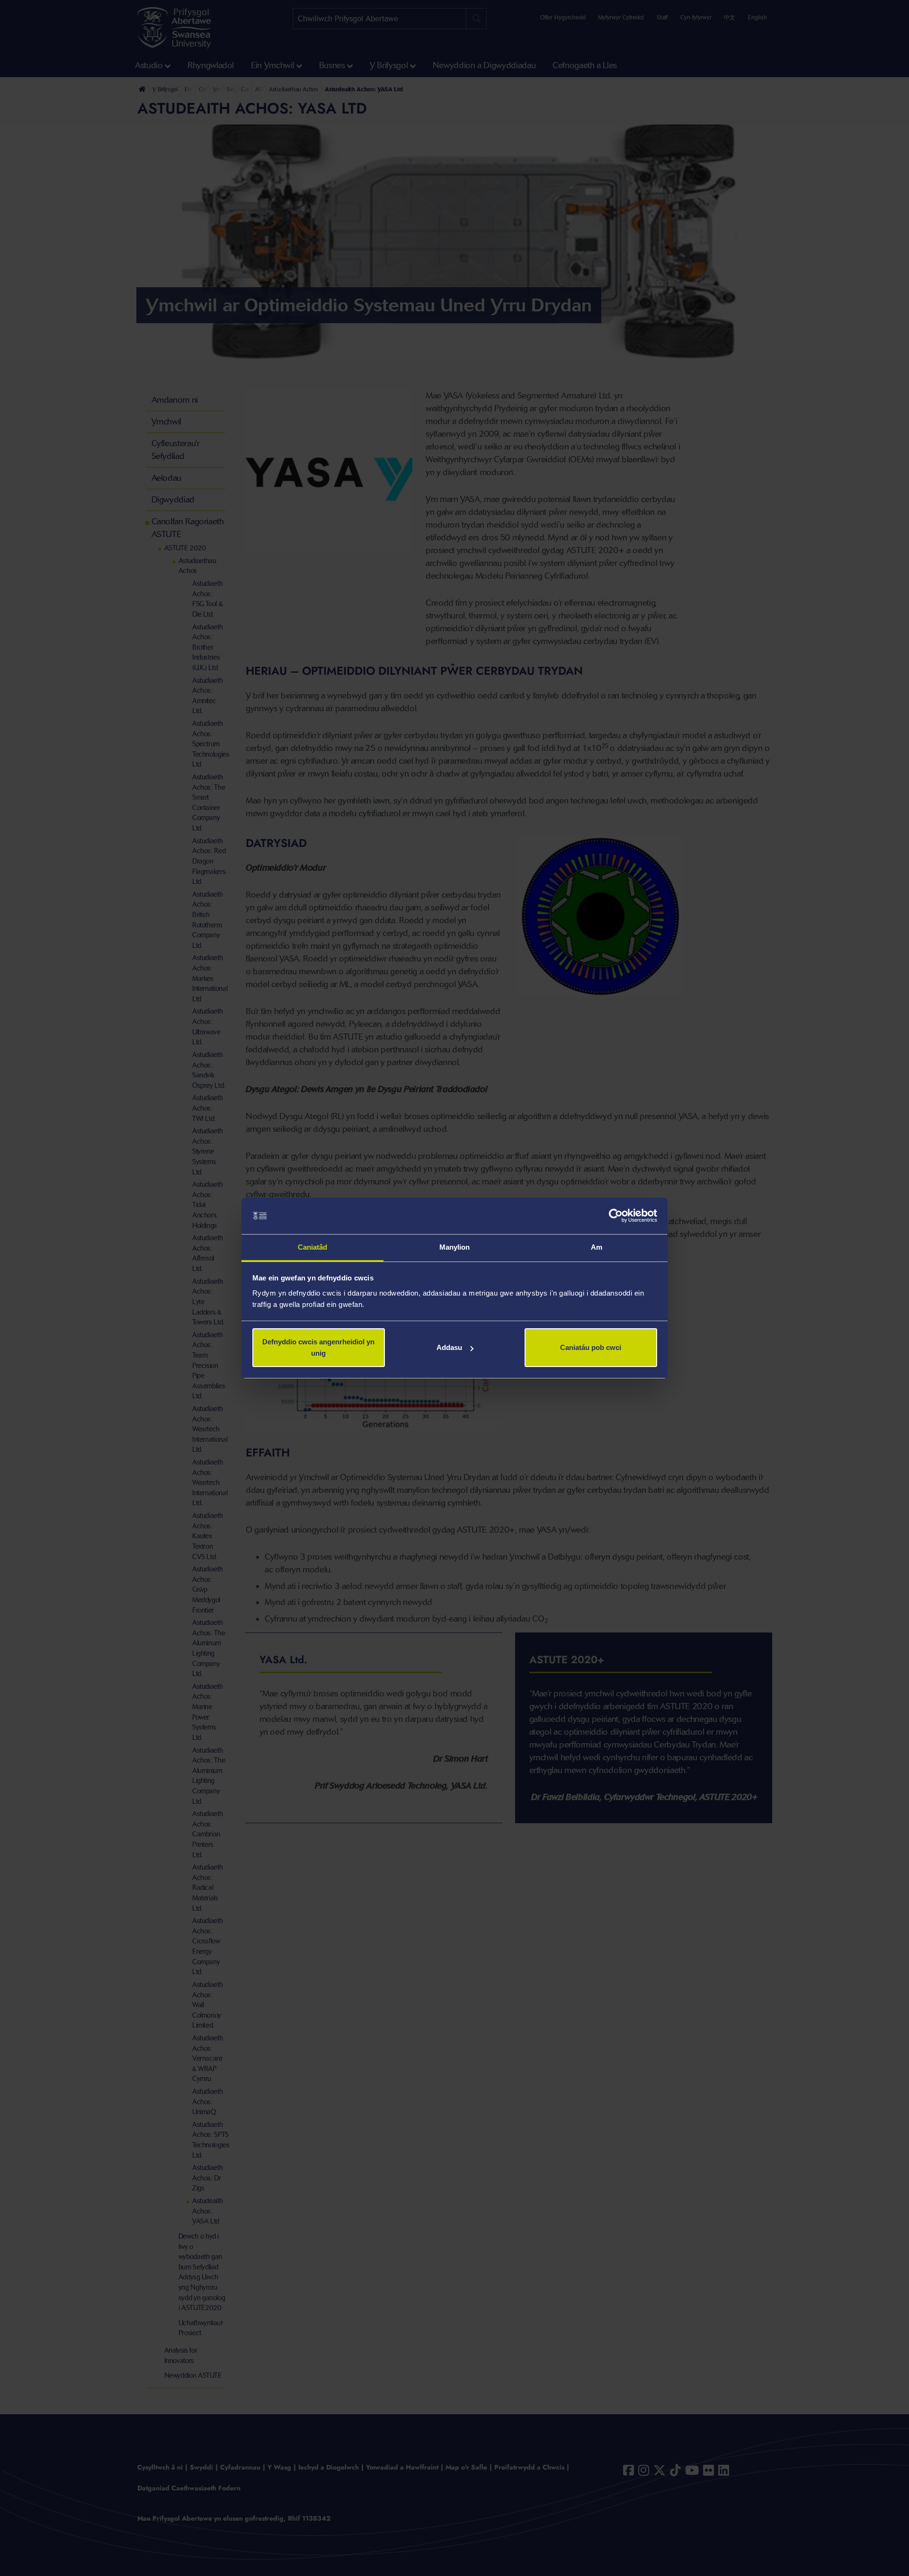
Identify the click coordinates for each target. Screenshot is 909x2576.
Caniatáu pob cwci (591, 1347)
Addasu (449, 1347)
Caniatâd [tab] (313, 1247)
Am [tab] (597, 1247)
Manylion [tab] (455, 1247)
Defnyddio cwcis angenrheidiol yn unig (318, 1347)
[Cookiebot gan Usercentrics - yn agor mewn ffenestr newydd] (616, 1216)
